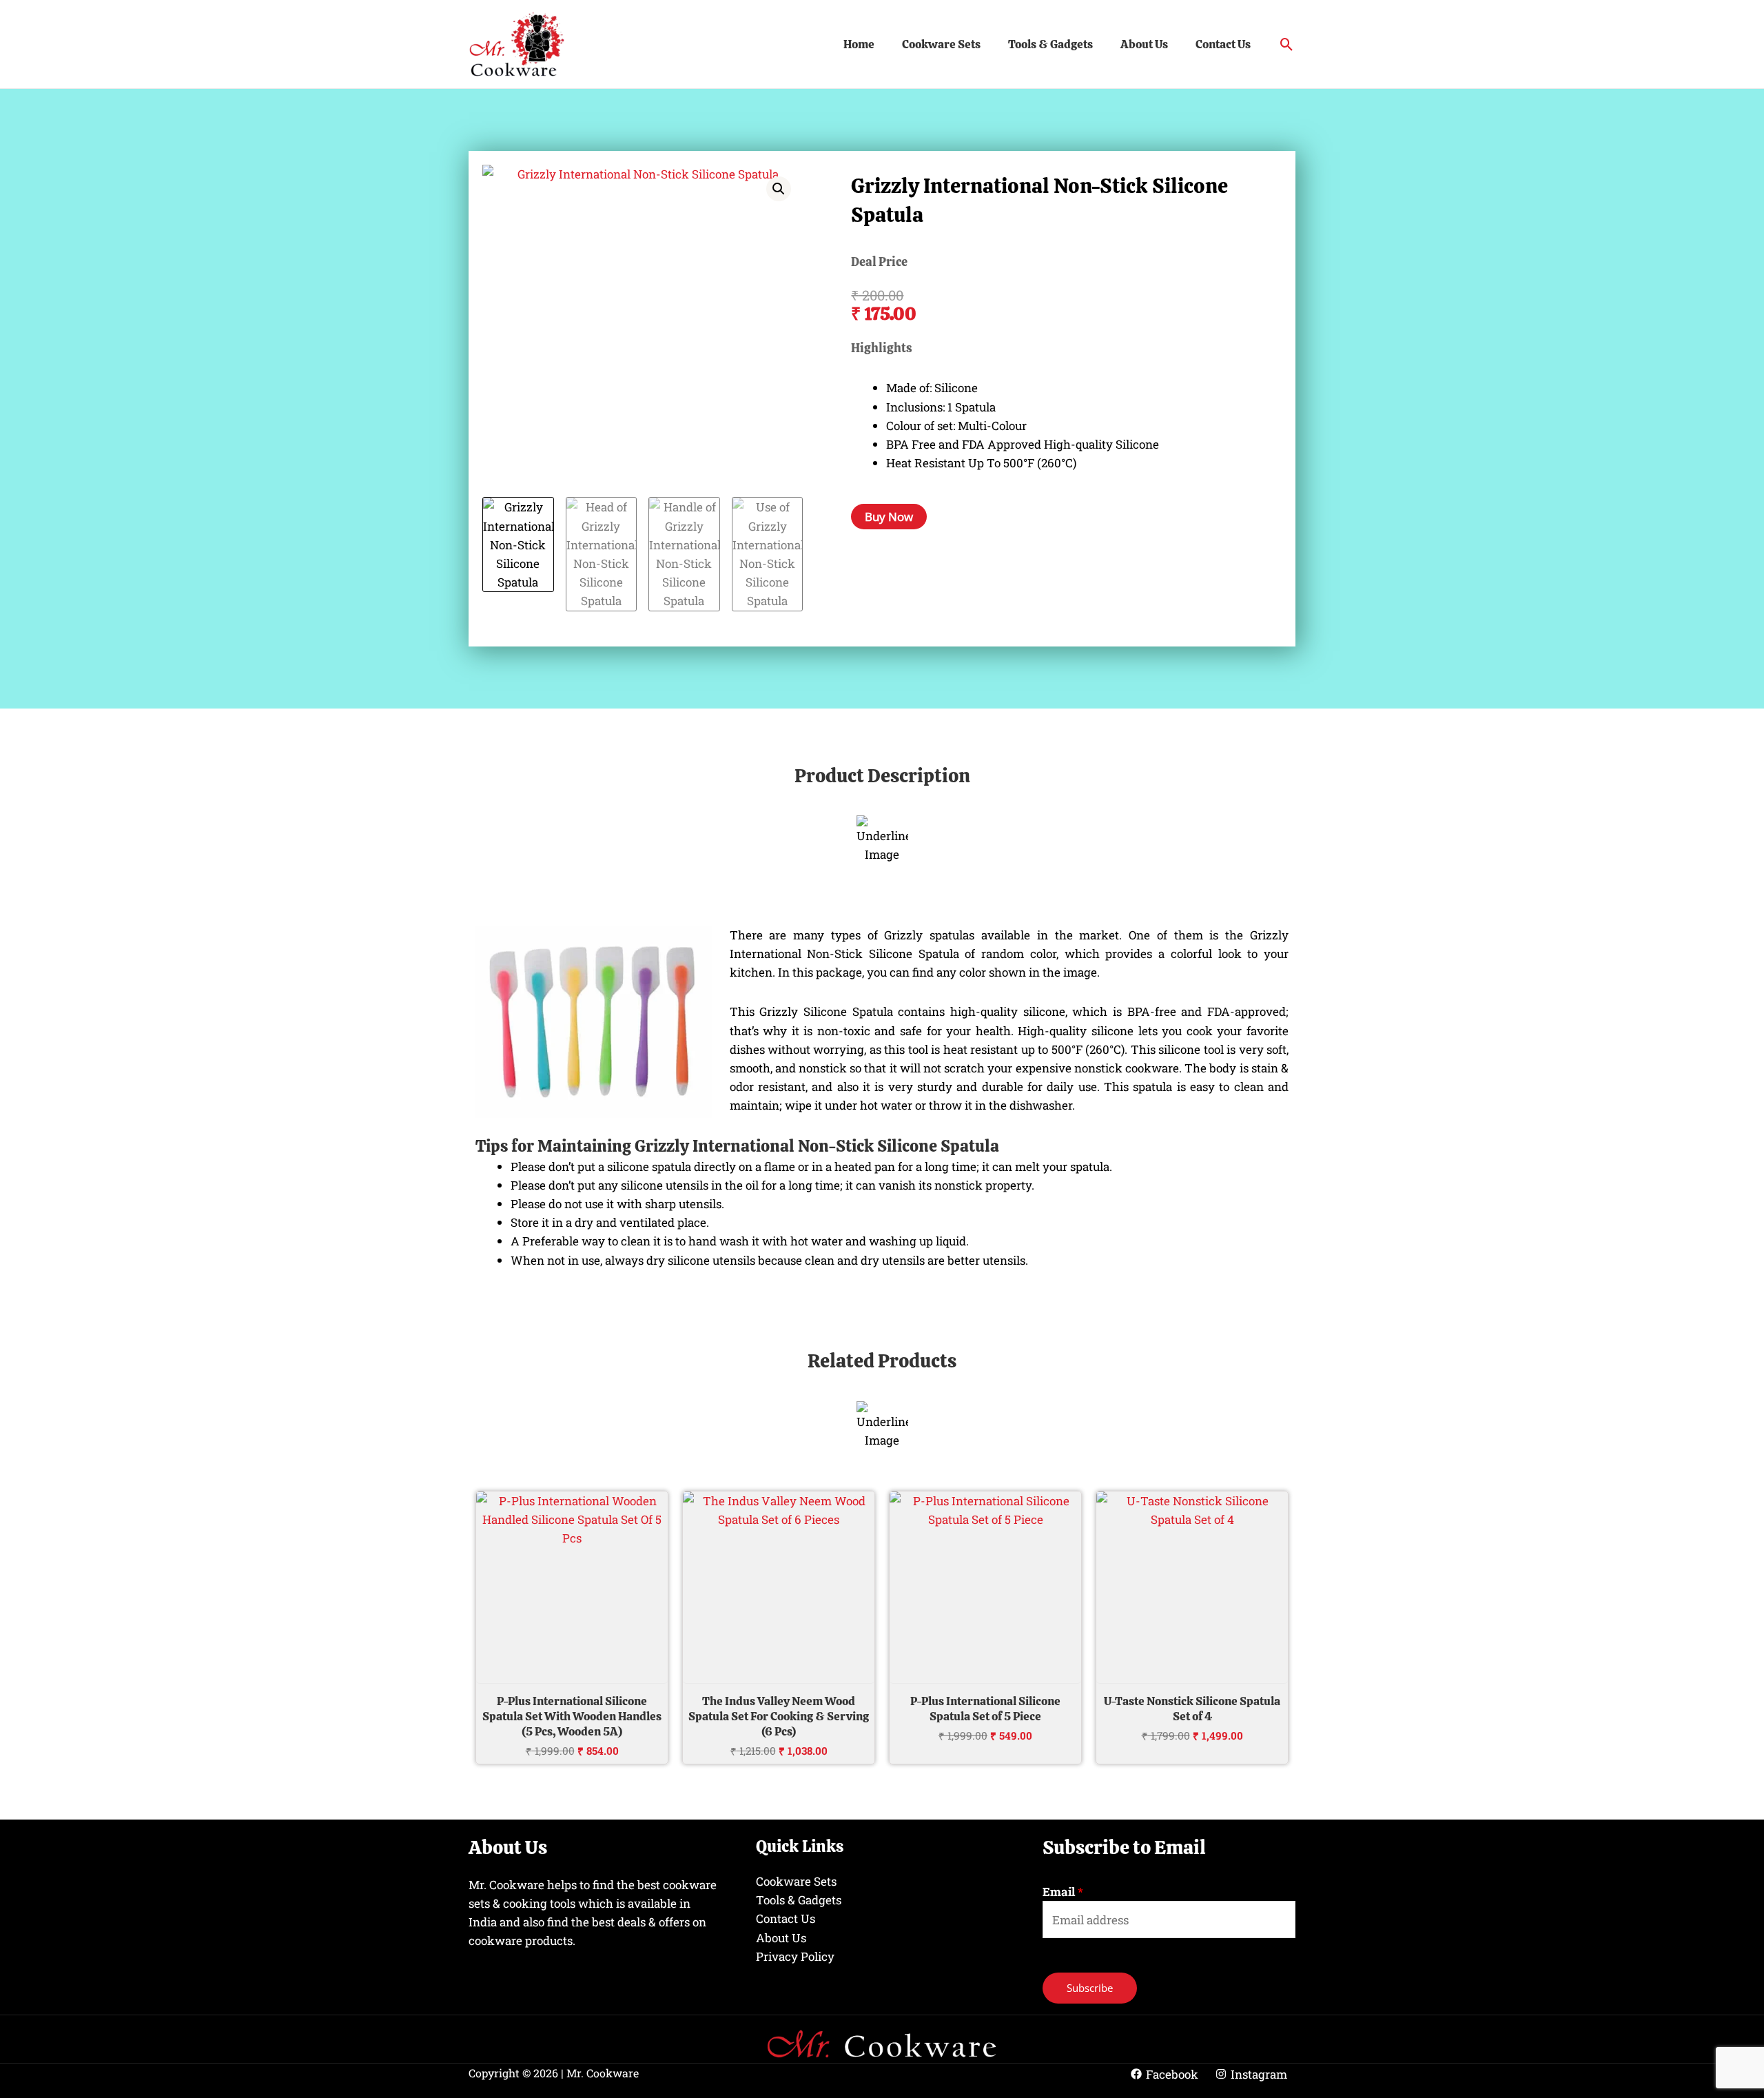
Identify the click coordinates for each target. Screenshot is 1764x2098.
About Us (1144, 44)
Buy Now (889, 517)
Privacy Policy (795, 1956)
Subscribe (1090, 1988)
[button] (1287, 44)
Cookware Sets (941, 44)
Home (859, 44)
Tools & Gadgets (1050, 44)
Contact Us (1223, 44)
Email (1063, 1892)
